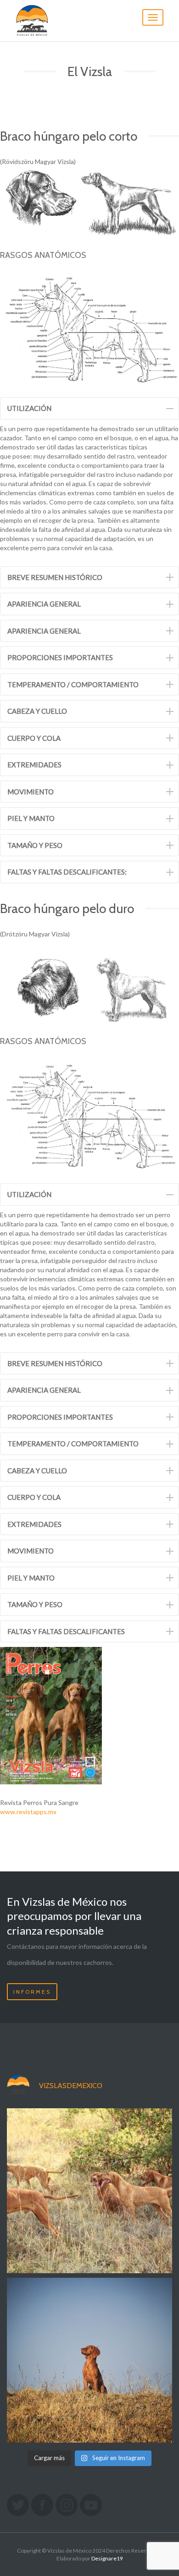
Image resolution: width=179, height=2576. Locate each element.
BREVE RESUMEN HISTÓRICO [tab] (55, 577)
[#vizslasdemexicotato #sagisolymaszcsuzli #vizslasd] (89, 2191)
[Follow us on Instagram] (67, 2505)
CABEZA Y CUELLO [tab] (37, 711)
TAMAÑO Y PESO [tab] (35, 845)
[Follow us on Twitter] (18, 2505)
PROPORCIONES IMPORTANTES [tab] (60, 657)
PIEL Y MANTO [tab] (31, 818)
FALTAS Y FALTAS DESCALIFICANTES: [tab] (67, 872)
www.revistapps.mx (28, 1812)
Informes (32, 1992)
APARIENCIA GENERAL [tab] (44, 604)
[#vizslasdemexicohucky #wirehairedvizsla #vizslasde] (89, 2360)
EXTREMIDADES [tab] (34, 765)
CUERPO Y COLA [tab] (34, 738)
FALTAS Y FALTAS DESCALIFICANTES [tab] (66, 1631)
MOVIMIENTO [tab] (31, 792)
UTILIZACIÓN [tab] (29, 408)
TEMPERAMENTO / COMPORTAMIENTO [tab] (73, 684)
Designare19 (107, 2558)
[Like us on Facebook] (42, 2505)
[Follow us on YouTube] (91, 2505)
